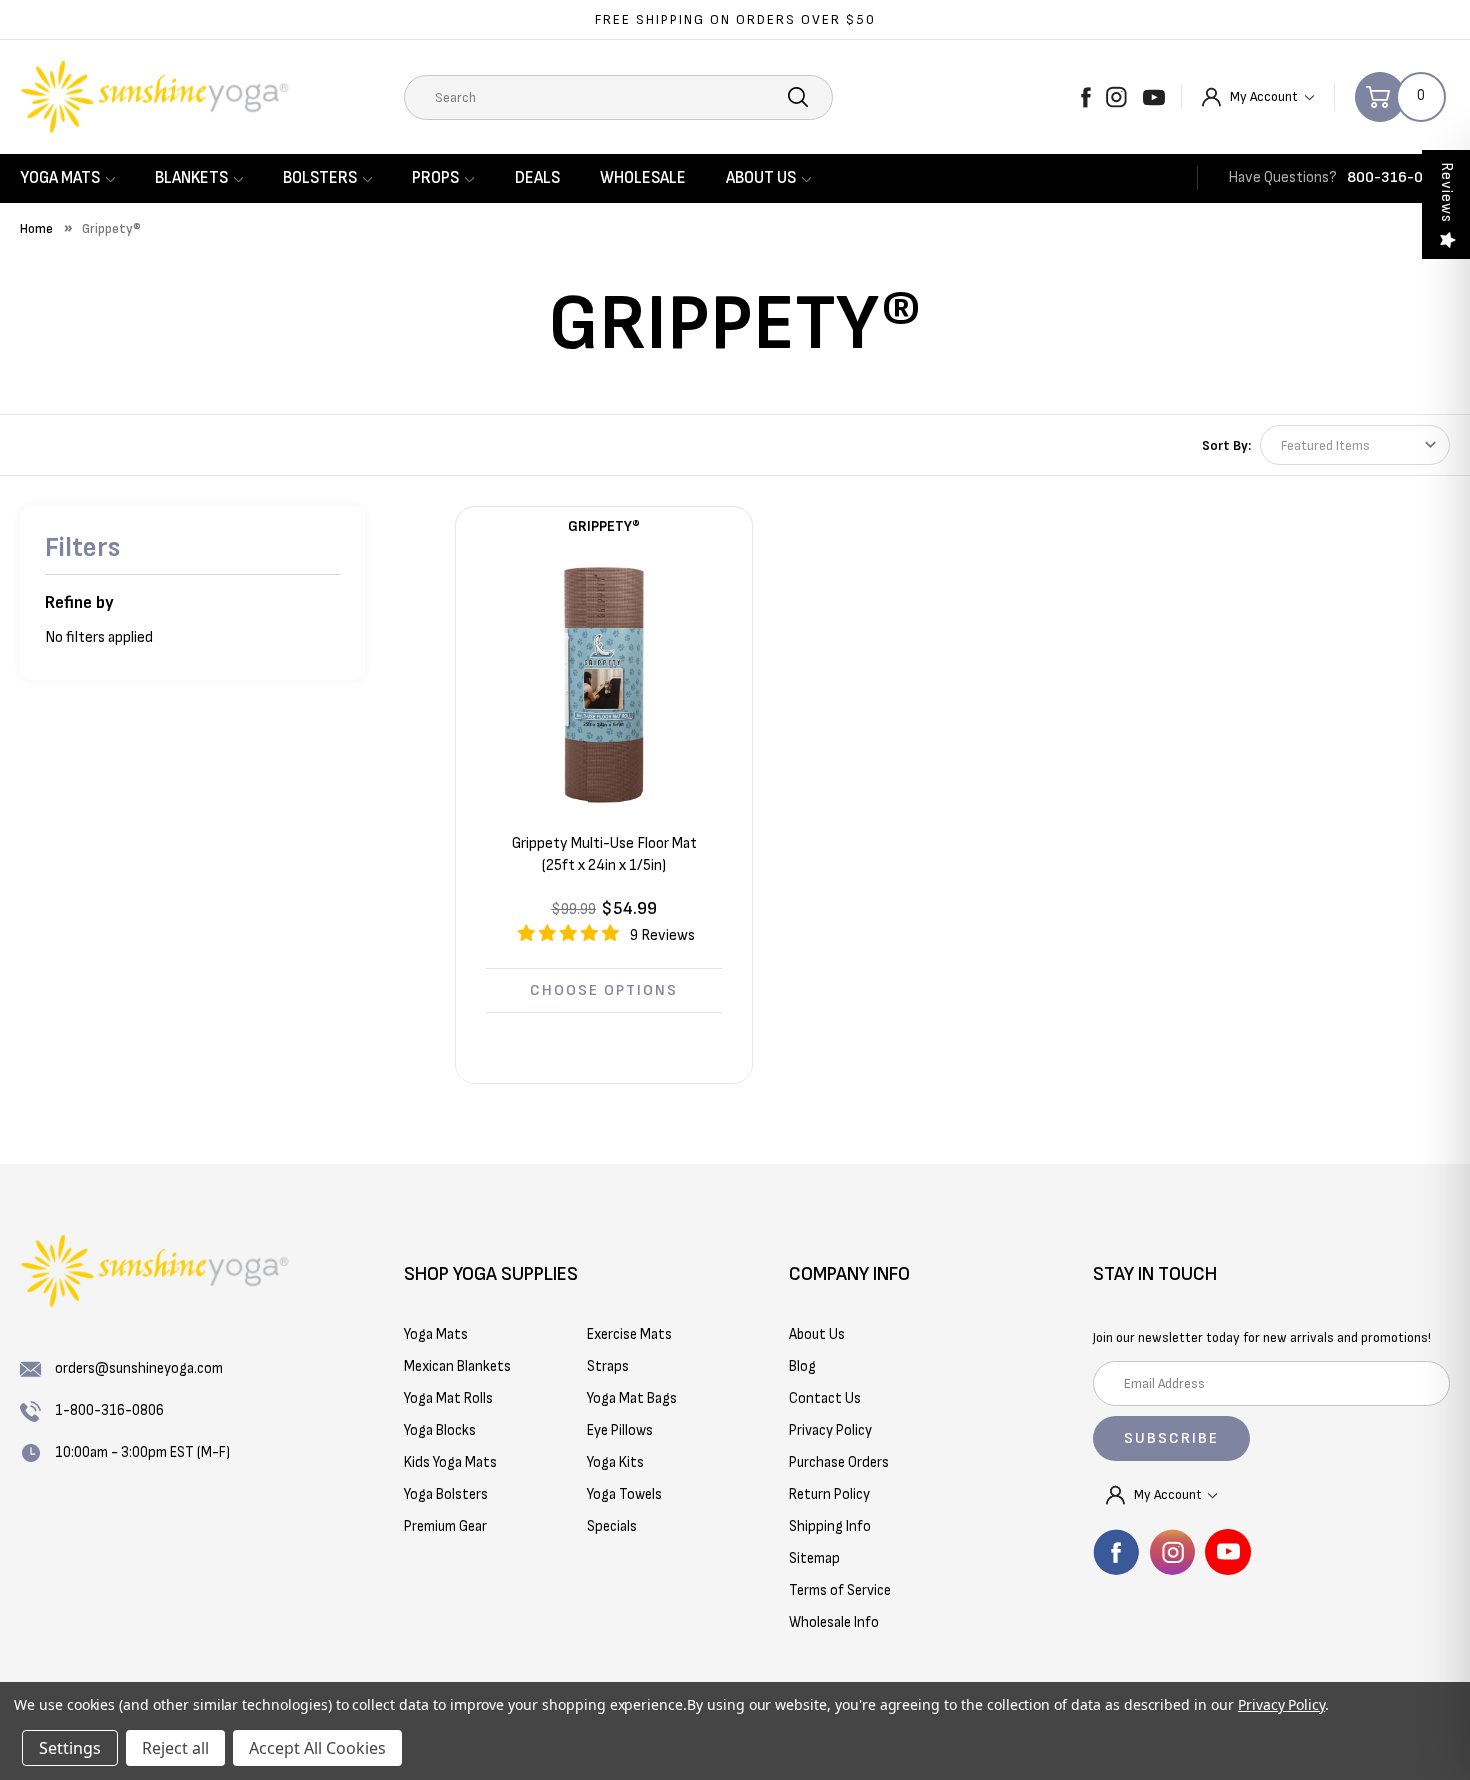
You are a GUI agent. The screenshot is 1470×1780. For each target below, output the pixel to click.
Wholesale (643, 178)
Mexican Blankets (457, 1366)
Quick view (604, 684)
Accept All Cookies (317, 1748)
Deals (537, 178)
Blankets (191, 178)
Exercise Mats (629, 1334)
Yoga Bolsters (446, 1494)
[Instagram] (1116, 97)
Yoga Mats (60, 178)
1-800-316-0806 (109, 1410)
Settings (70, 1748)
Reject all (175, 1748)
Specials (612, 1526)
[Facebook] (1086, 97)
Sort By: (1226, 445)
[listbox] (1355, 445)
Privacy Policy (1281, 1704)
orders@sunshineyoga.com (139, 1368)
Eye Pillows (620, 1430)
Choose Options (604, 990)
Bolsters (320, 178)
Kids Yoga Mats (450, 1462)
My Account (1265, 96)
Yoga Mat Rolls (448, 1398)
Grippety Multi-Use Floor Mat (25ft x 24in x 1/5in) (604, 854)
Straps (608, 1366)
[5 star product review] (568, 940)
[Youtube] (1154, 97)
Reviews (1446, 192)
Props (435, 178)
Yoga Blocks (440, 1430)
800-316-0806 (1398, 177)
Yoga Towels (624, 1494)
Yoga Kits (615, 1462)
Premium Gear (445, 1526)
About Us (761, 178)
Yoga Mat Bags (632, 1398)
